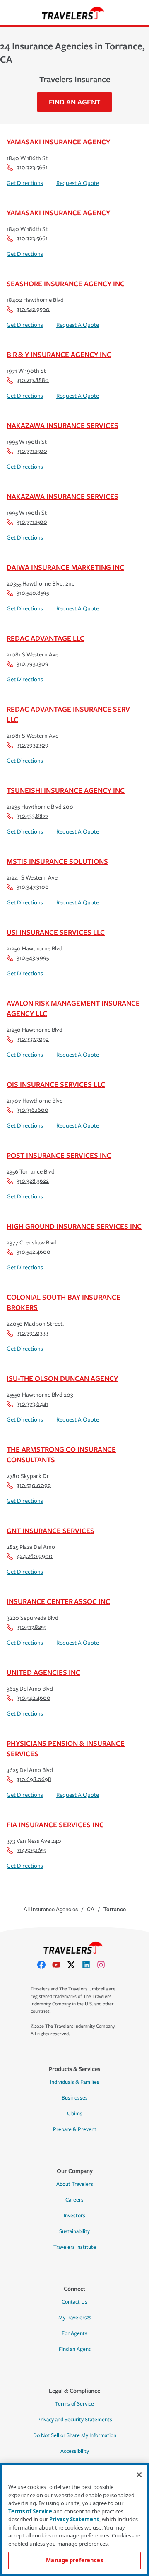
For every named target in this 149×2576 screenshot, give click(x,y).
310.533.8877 (32, 816)
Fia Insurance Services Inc (55, 1824)
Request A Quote (78, 183)
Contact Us (74, 2302)
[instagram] (104, 1965)
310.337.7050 (33, 1039)
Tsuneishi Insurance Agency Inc (66, 790)
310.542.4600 (34, 1252)
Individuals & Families (75, 2082)
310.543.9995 (33, 958)
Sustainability (74, 2231)
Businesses (75, 2098)
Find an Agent (75, 2349)
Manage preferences (74, 2560)
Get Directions (25, 183)
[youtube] (60, 1965)
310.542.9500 (33, 309)
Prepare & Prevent (75, 2129)
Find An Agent (74, 102)
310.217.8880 (33, 380)
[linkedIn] (89, 1965)
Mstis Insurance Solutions (57, 861)
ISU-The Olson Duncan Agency (62, 1378)
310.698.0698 (34, 1779)
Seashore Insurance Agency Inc (66, 283)
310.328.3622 (33, 1181)
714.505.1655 (31, 1850)
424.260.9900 (35, 1556)
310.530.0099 (34, 1485)
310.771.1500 (32, 451)
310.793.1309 (32, 664)
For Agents (74, 2333)
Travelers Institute (75, 2247)
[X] (74, 1965)
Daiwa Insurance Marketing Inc (65, 567)
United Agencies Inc (43, 1672)
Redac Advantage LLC (46, 638)
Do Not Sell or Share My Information (75, 2435)
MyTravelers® (75, 2318)
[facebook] (45, 1965)
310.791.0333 (32, 1333)
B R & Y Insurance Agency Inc (59, 354)
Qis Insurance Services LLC (56, 1084)
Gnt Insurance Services (50, 1530)
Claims (75, 2114)
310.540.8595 (33, 593)
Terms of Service (74, 2404)
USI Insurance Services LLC (56, 932)
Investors (74, 2216)
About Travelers (75, 2184)
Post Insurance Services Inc (59, 1155)
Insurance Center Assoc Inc (58, 1601)
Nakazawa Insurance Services (62, 425)
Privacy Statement (74, 2519)
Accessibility (75, 2451)
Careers (74, 2200)
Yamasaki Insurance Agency (58, 142)
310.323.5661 (32, 167)
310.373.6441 (32, 1404)
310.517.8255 (31, 1627)
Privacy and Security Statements (75, 2420)
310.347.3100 (33, 887)
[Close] (139, 2475)
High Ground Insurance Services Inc (74, 1226)
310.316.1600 (32, 1110)
